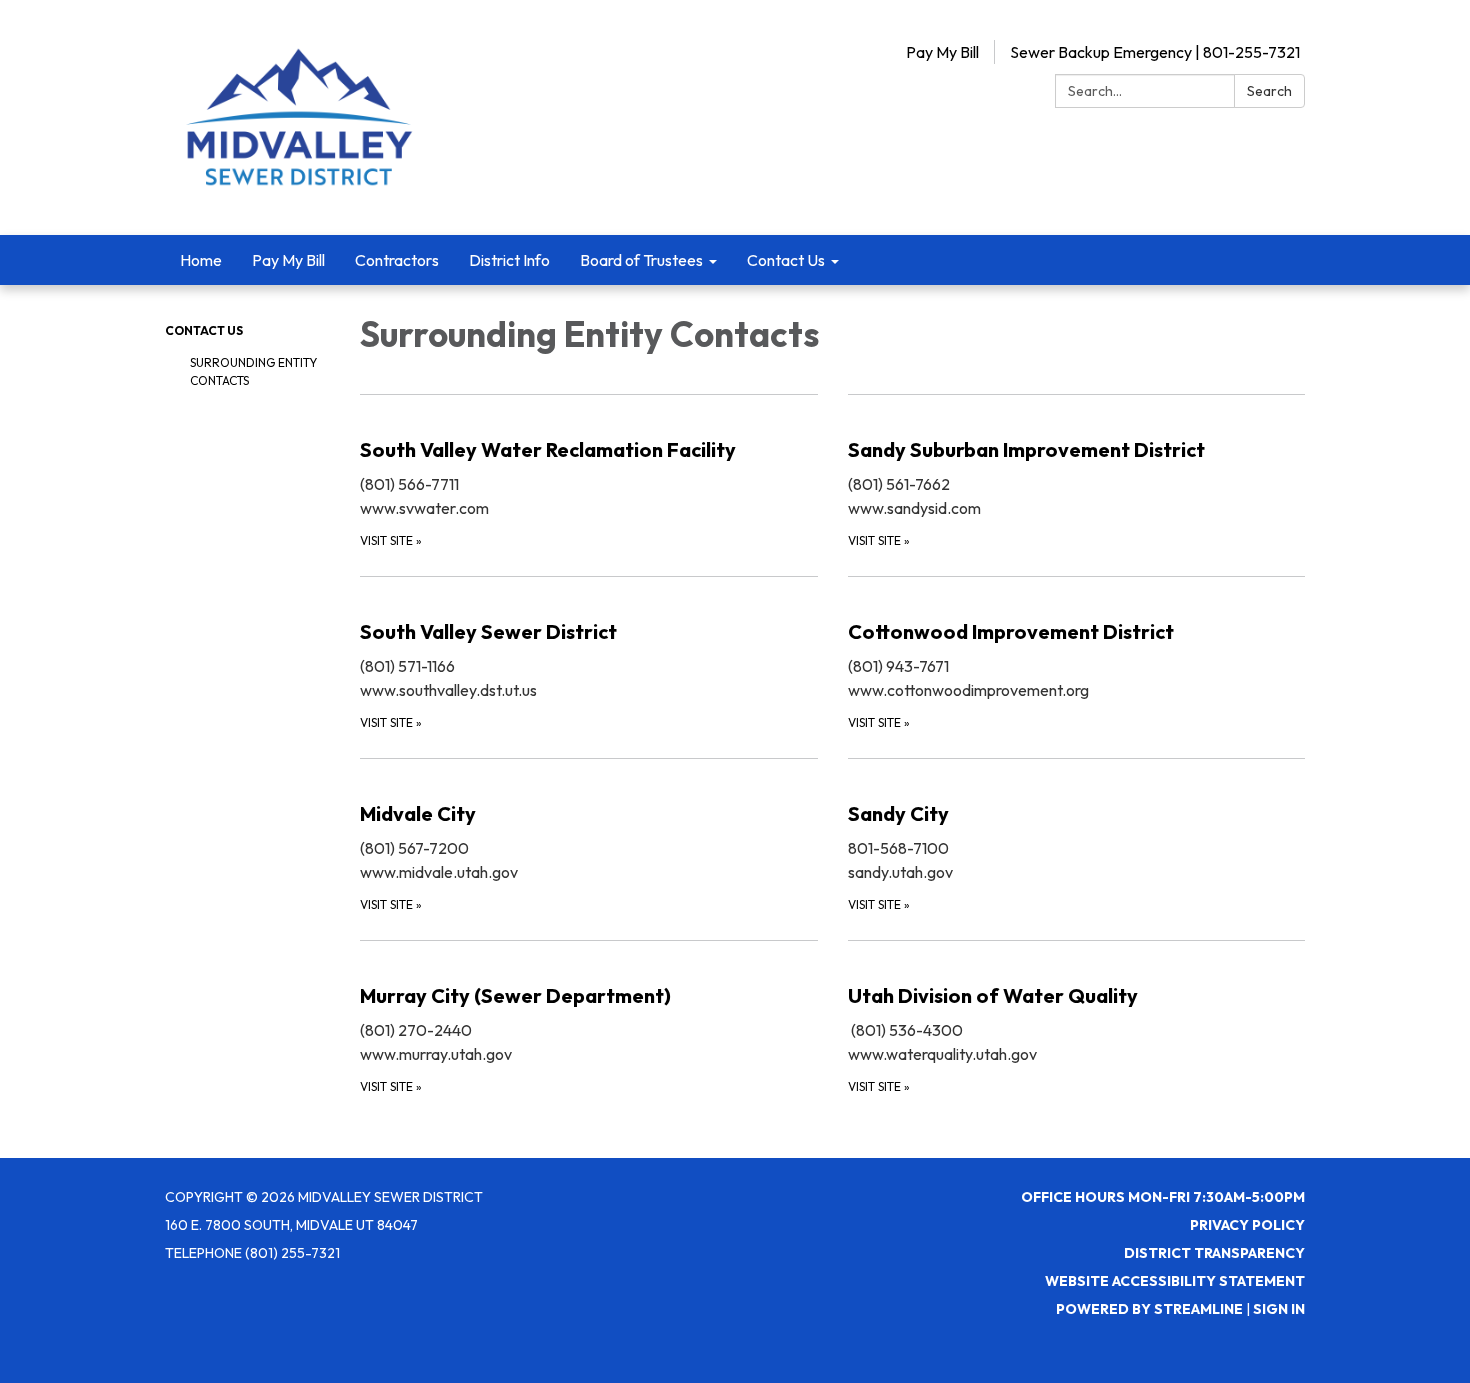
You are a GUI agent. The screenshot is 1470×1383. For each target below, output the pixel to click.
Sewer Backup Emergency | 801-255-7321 (1155, 52)
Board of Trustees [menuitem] (641, 260)
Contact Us (204, 330)
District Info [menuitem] (509, 260)
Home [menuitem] (201, 260)
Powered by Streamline (1149, 1309)
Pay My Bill (942, 52)
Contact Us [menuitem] (786, 260)
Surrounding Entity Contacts (253, 371)
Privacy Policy (1247, 1225)
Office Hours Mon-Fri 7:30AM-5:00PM (1163, 1197)
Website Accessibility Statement (1175, 1281)
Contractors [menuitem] (397, 260)
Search (1269, 91)
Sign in (1279, 1309)
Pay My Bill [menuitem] (288, 260)
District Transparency (1214, 1253)
